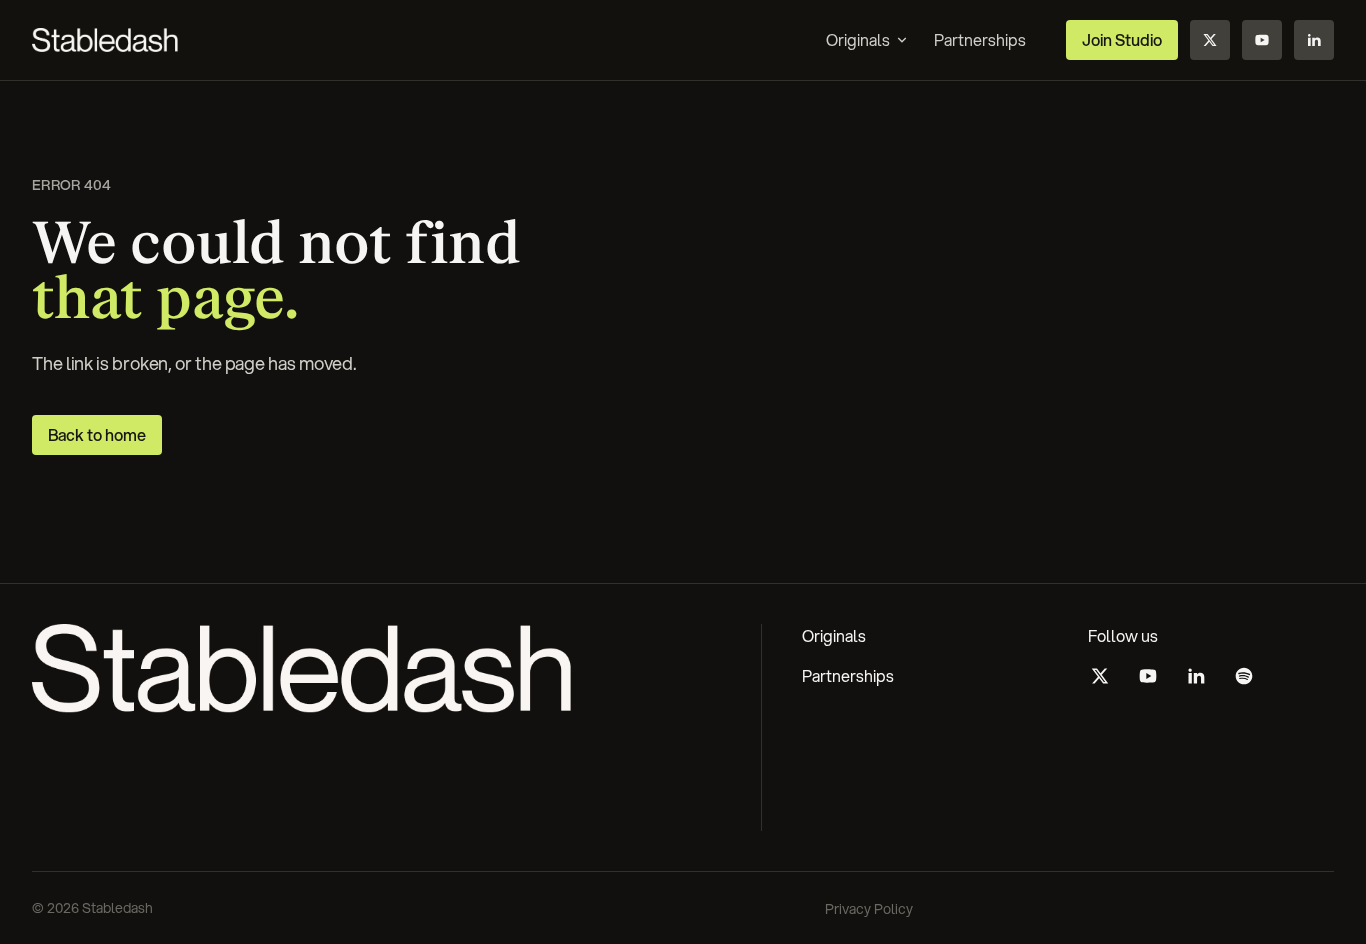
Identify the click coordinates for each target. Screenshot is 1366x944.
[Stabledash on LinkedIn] (1314, 40)
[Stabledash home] (105, 40)
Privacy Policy (869, 909)
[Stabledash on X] (1210, 40)
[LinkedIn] (1196, 676)
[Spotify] (1244, 676)
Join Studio (1122, 39)
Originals (858, 39)
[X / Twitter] (1100, 676)
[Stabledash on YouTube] (1262, 40)
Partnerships (848, 675)
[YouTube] (1148, 676)
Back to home (97, 434)
